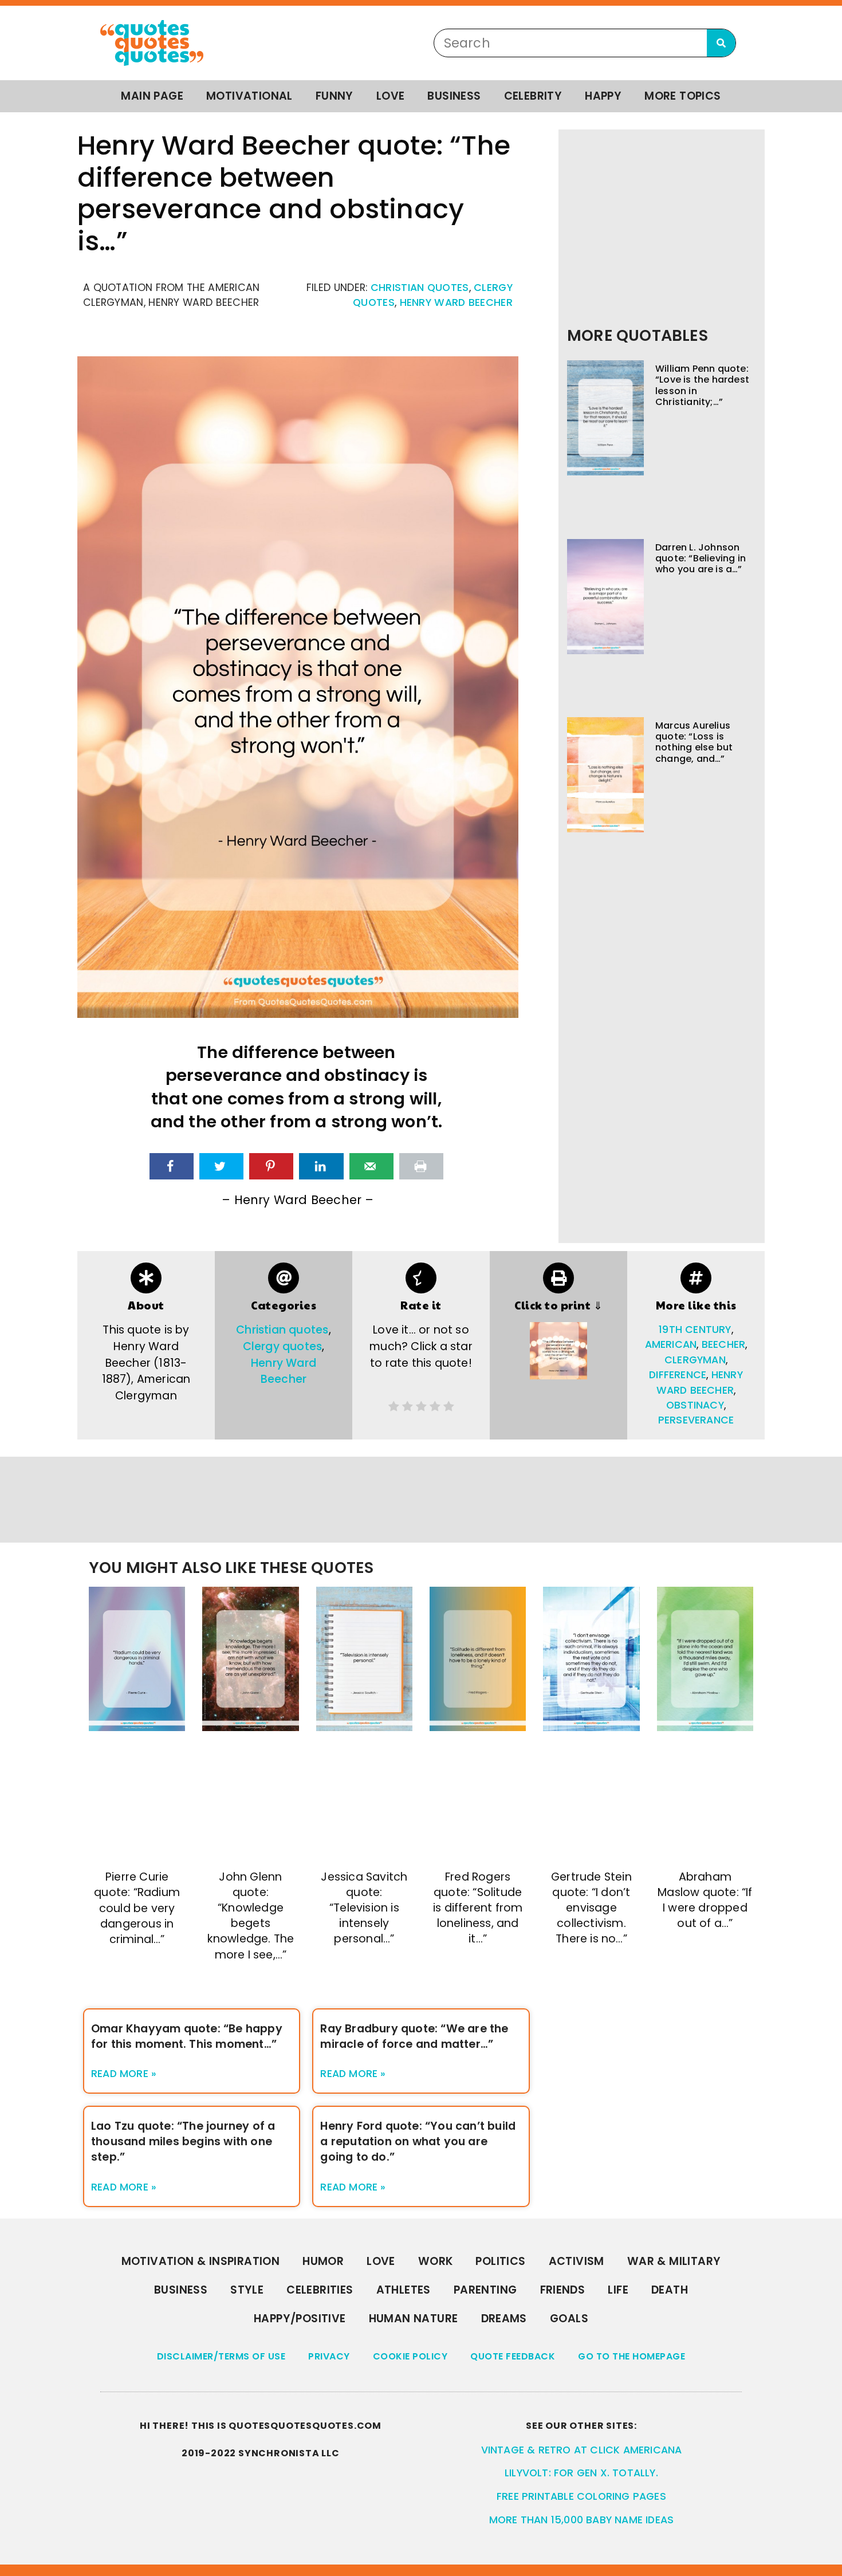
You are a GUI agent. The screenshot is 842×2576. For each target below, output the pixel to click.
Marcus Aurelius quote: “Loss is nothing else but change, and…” (694, 742)
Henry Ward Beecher (456, 302)
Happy (603, 96)
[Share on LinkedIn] (321, 1166)
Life (618, 2290)
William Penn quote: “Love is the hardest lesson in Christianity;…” (702, 385)
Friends (563, 2290)
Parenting (485, 2290)
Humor (323, 2261)
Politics (500, 2261)
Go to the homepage (631, 2356)
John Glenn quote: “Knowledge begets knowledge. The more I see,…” (251, 1916)
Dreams (504, 2319)
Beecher (723, 1344)
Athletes (404, 2290)
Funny (335, 96)
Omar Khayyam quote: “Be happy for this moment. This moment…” (187, 2036)
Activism (577, 2261)
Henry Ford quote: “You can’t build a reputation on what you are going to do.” (418, 2142)
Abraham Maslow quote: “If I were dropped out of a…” (705, 1900)
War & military (674, 2261)
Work (436, 2261)
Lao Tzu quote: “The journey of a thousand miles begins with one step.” (183, 2142)
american (671, 1344)
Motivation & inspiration (201, 2261)
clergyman (695, 1360)
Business (454, 96)
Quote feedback (513, 2356)
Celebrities (320, 2290)
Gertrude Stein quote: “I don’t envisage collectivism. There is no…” (591, 1908)
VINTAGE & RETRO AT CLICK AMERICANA (582, 2450)
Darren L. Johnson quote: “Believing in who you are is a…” (701, 558)
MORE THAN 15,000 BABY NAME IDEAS (581, 2520)
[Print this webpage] (421, 1166)
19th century (695, 1330)
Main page (152, 96)
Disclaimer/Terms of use (221, 2356)
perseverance (696, 1420)
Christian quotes (420, 288)
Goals (569, 2319)
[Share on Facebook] (172, 1166)
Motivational (249, 96)
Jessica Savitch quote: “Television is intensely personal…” (364, 1908)
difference (678, 1375)
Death (670, 2290)
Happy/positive (300, 2319)
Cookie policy (410, 2356)
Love (391, 96)
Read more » (124, 2074)
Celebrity (533, 96)
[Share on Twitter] (221, 1166)
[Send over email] (371, 1166)
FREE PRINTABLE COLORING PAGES (581, 2496)
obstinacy (695, 1405)
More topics (682, 96)
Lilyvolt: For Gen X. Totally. (581, 2473)
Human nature (414, 2319)
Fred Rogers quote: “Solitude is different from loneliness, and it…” (478, 1908)
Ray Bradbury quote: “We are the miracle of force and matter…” (414, 2036)
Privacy (329, 2356)
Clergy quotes (283, 1346)
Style (247, 2290)
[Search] (721, 43)
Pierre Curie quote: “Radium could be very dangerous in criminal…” (137, 1908)
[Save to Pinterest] (271, 1166)
